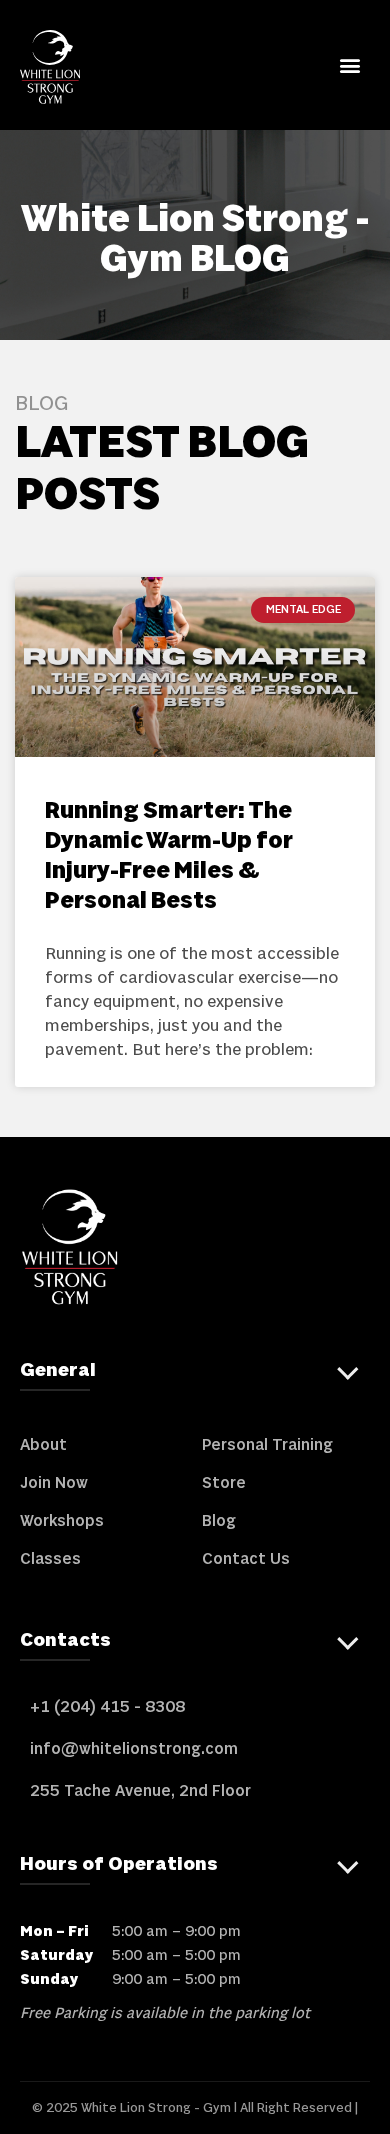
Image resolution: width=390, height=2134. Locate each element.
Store (224, 1483)
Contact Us (246, 1559)
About (43, 1445)
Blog (219, 1521)
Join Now (54, 1483)
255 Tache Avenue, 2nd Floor (140, 1791)
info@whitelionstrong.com (134, 1749)
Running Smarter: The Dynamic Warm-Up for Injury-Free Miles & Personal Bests (169, 856)
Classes (50, 1559)
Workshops (62, 1521)
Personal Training (267, 1445)
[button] (349, 64)
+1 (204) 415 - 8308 (107, 1707)
